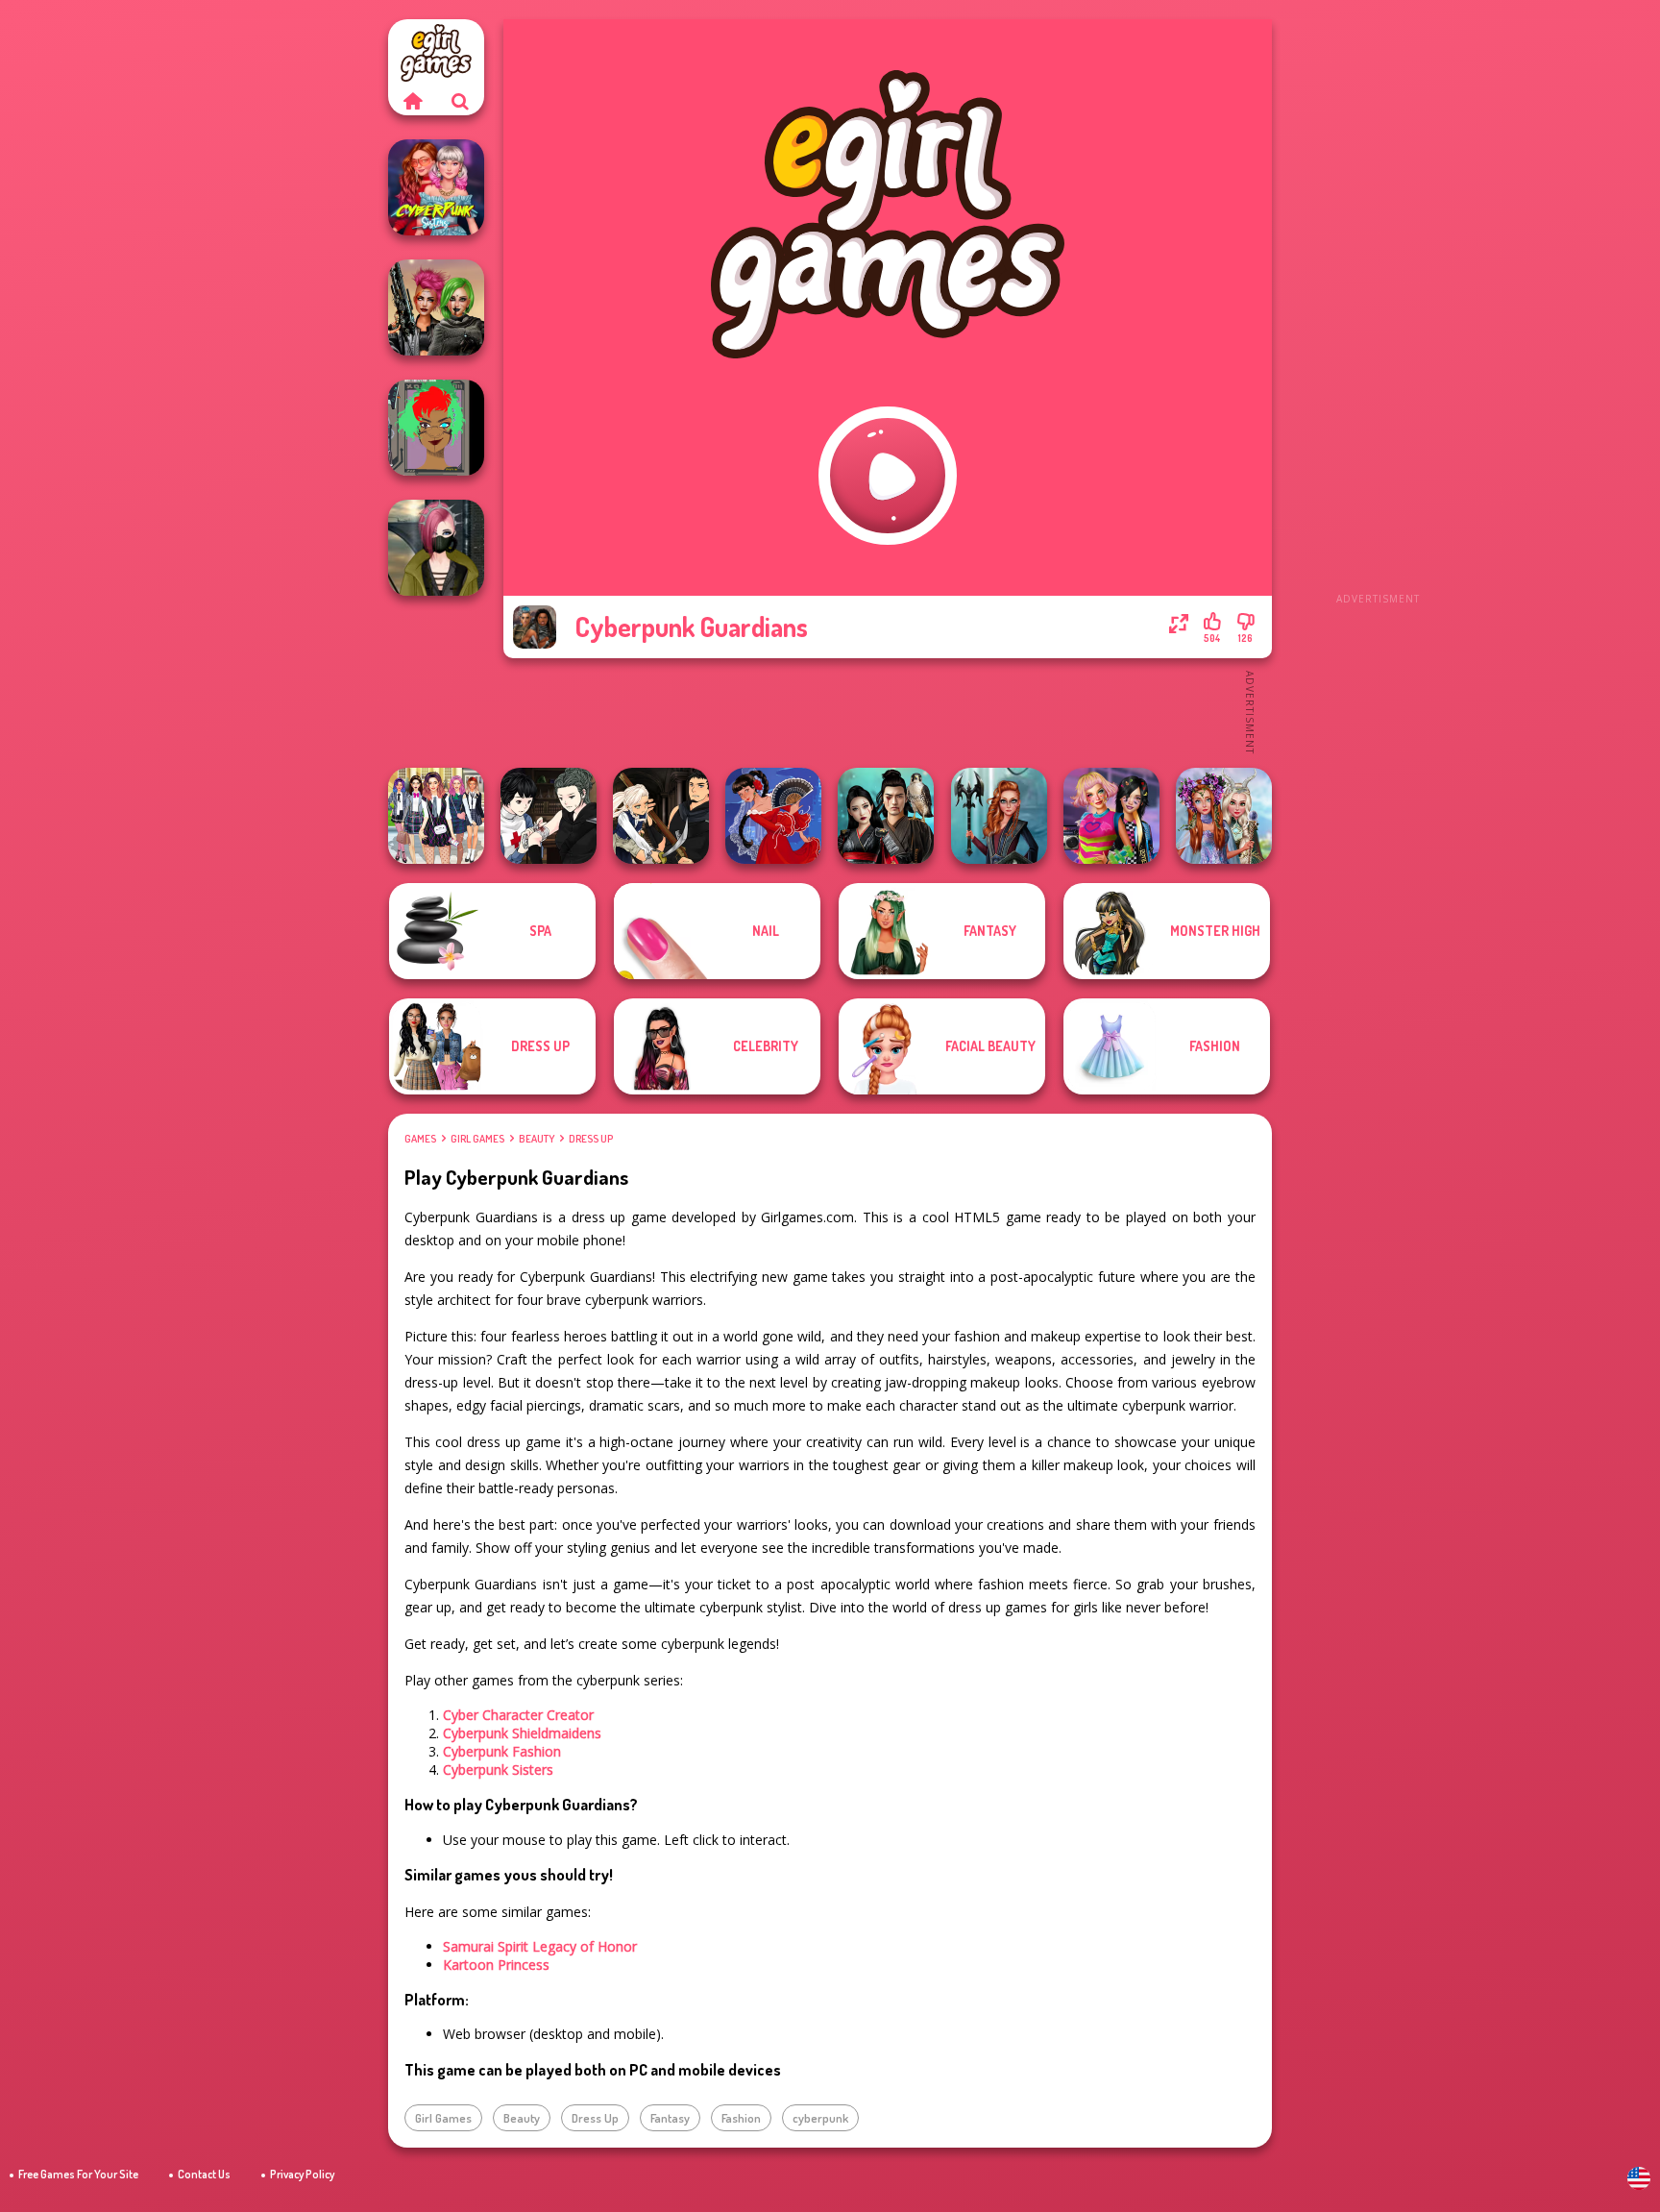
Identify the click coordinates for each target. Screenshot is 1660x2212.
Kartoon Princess (496, 1965)
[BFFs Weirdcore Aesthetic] (1111, 816)
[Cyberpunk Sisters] (436, 187)
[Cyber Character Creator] (436, 428)
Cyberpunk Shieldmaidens (522, 1733)
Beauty (537, 1139)
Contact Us (204, 2174)
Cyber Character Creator (518, 1715)
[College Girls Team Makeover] (436, 816)
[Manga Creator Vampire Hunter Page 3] (661, 816)
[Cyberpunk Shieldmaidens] (436, 307)
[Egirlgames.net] (412, 101)
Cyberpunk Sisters (498, 1770)
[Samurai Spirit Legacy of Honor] (886, 816)
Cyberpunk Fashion (502, 1751)
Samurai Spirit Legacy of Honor (540, 1946)
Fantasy (670, 2118)
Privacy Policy (302, 2174)
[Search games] (460, 101)
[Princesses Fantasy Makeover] (1224, 816)
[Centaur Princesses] (999, 816)
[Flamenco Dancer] (773, 816)
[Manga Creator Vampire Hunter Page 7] (549, 816)
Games (420, 1139)
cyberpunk (820, 2118)
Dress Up (591, 1139)
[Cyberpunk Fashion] (436, 548)
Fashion (741, 2118)
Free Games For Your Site (78, 2174)
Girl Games (477, 1139)
